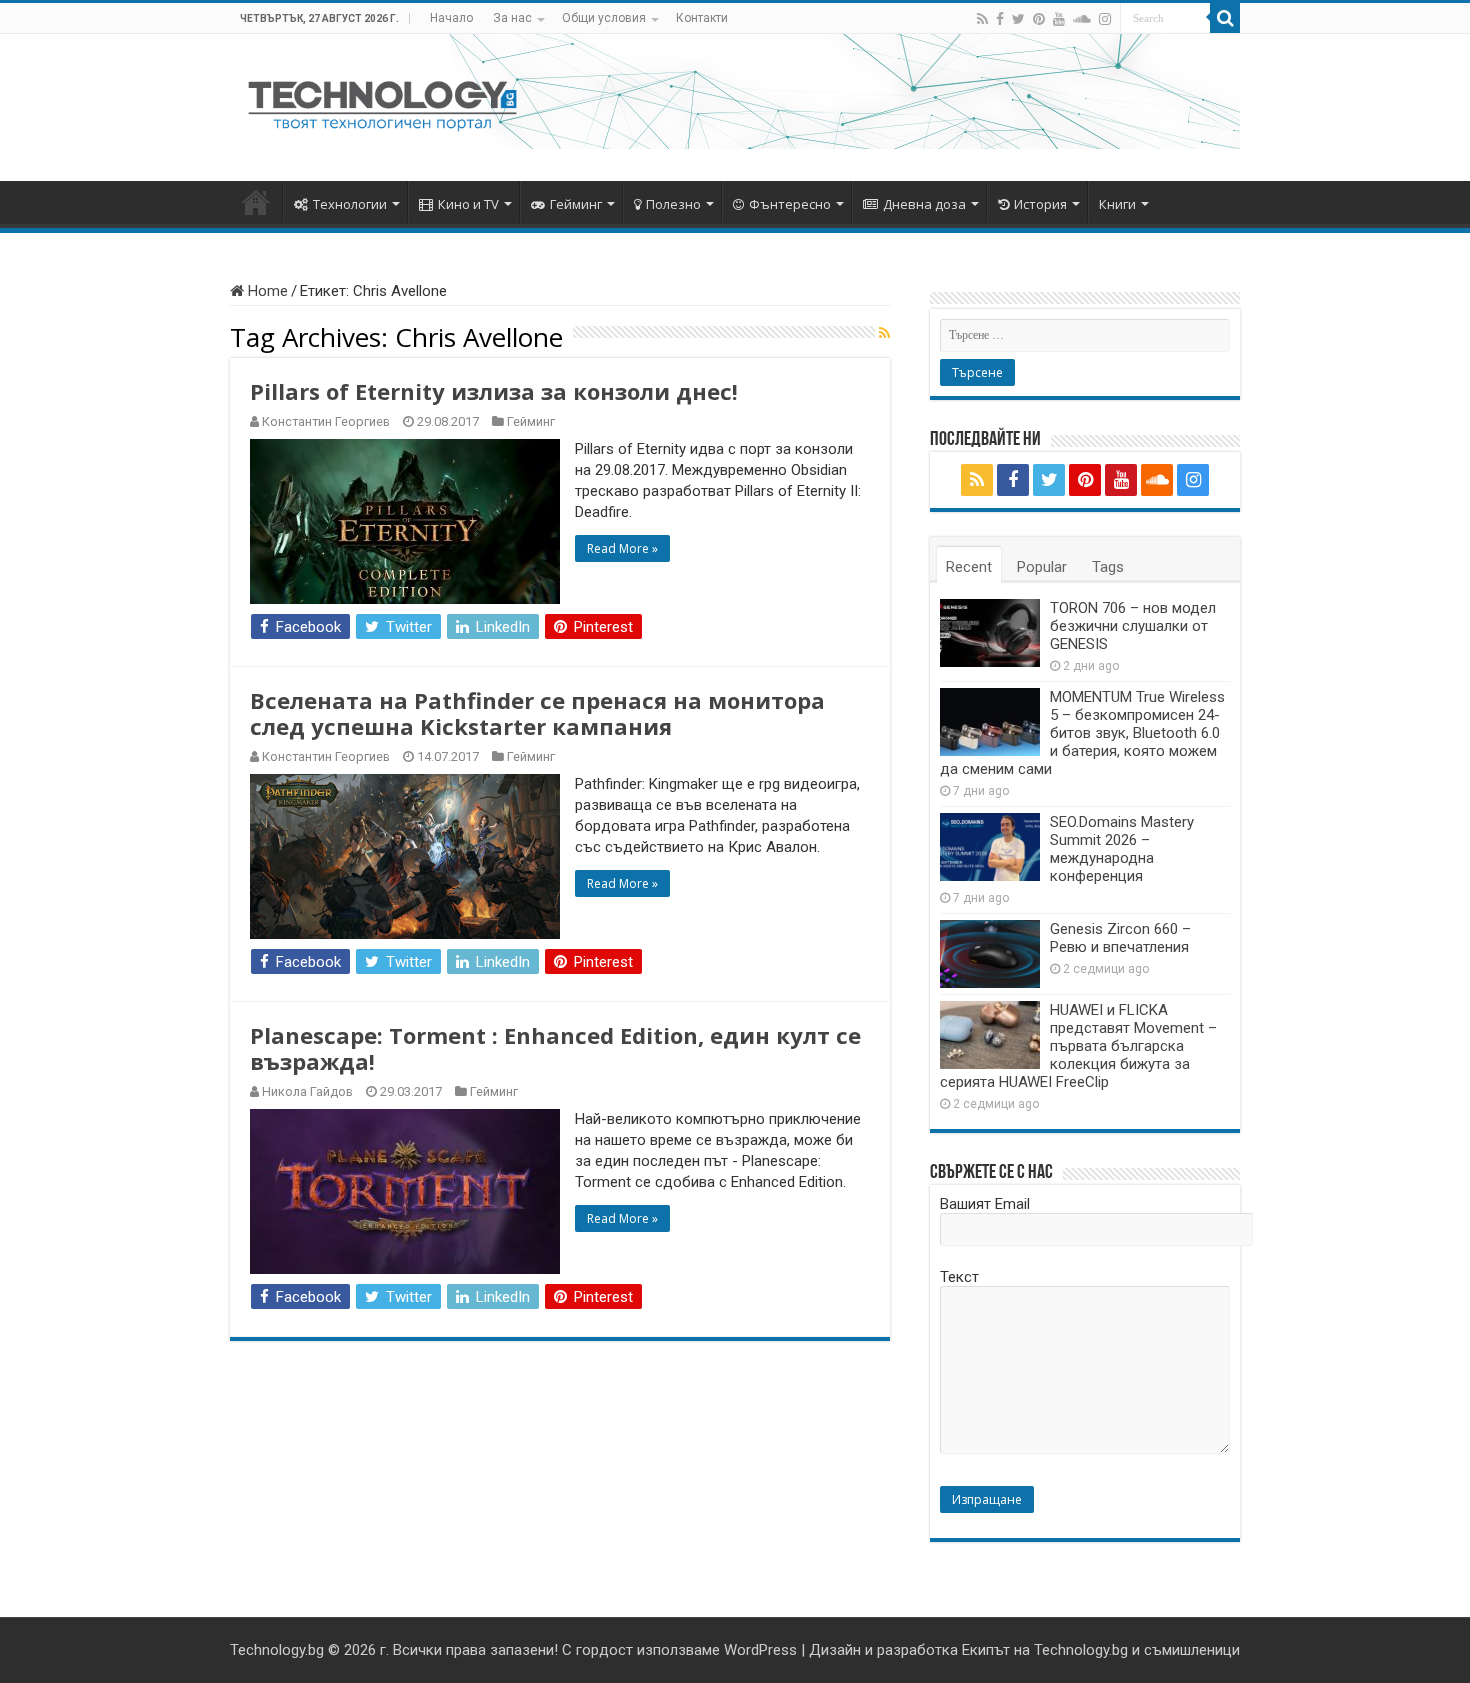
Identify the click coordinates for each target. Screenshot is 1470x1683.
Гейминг (576, 204)
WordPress (760, 1650)
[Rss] (982, 19)
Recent (969, 567)
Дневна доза (924, 204)
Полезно (673, 204)
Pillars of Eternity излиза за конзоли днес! (494, 391)
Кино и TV (468, 204)
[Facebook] (1000, 19)
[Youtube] (1059, 19)
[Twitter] (1018, 19)
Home (266, 291)
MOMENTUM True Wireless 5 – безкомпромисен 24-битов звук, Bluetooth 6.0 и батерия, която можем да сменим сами (1082, 733)
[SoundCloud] (1082, 19)
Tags (1108, 567)
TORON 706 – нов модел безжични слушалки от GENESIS (1133, 626)
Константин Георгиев (326, 421)
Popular (1042, 567)
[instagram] (1105, 19)
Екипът (986, 1650)
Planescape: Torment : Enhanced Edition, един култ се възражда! (555, 1048)
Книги (1117, 204)
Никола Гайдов (307, 1091)
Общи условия (604, 18)
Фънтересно (790, 204)
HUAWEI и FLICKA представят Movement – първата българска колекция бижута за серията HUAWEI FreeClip (1078, 1046)
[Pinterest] (1039, 19)
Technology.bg (277, 1650)
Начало (451, 18)
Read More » (622, 548)
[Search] (1225, 18)
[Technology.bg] (382, 104)
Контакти (702, 18)
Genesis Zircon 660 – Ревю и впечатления (1120, 938)
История (1040, 204)
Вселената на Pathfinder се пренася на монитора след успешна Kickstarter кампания (537, 713)
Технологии (350, 204)
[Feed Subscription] (884, 333)
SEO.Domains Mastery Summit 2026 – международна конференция (1122, 849)
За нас (512, 18)
